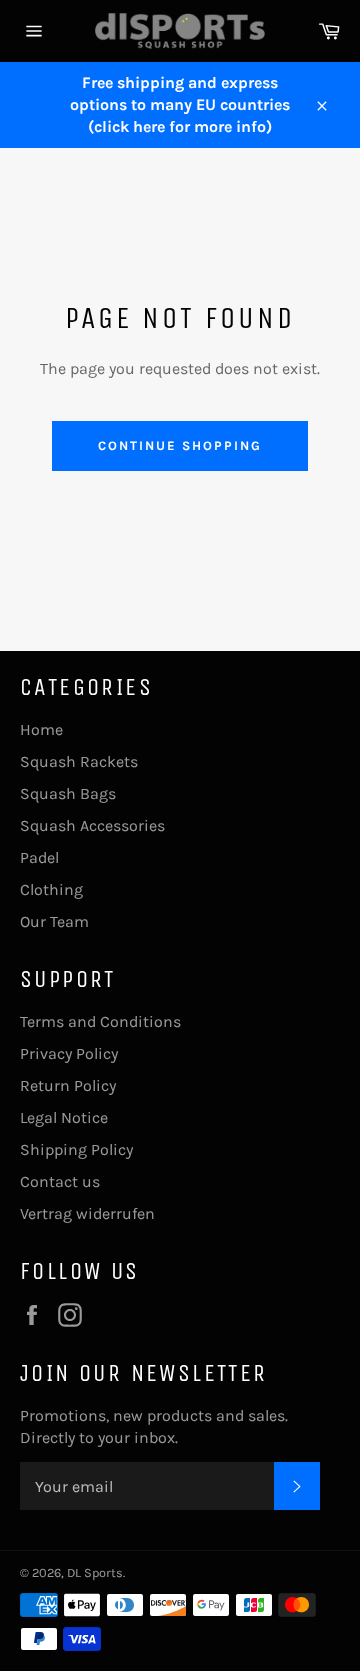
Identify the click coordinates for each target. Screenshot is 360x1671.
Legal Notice (64, 1117)
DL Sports (95, 1572)
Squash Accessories (92, 825)
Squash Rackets (79, 761)
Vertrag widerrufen (87, 1213)
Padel (39, 857)
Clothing (51, 889)
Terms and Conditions (100, 1021)
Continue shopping (179, 445)
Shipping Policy (76, 1149)
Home (41, 729)
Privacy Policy (69, 1053)
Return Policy (68, 1085)
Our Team (54, 921)
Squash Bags (68, 793)
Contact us (60, 1181)
